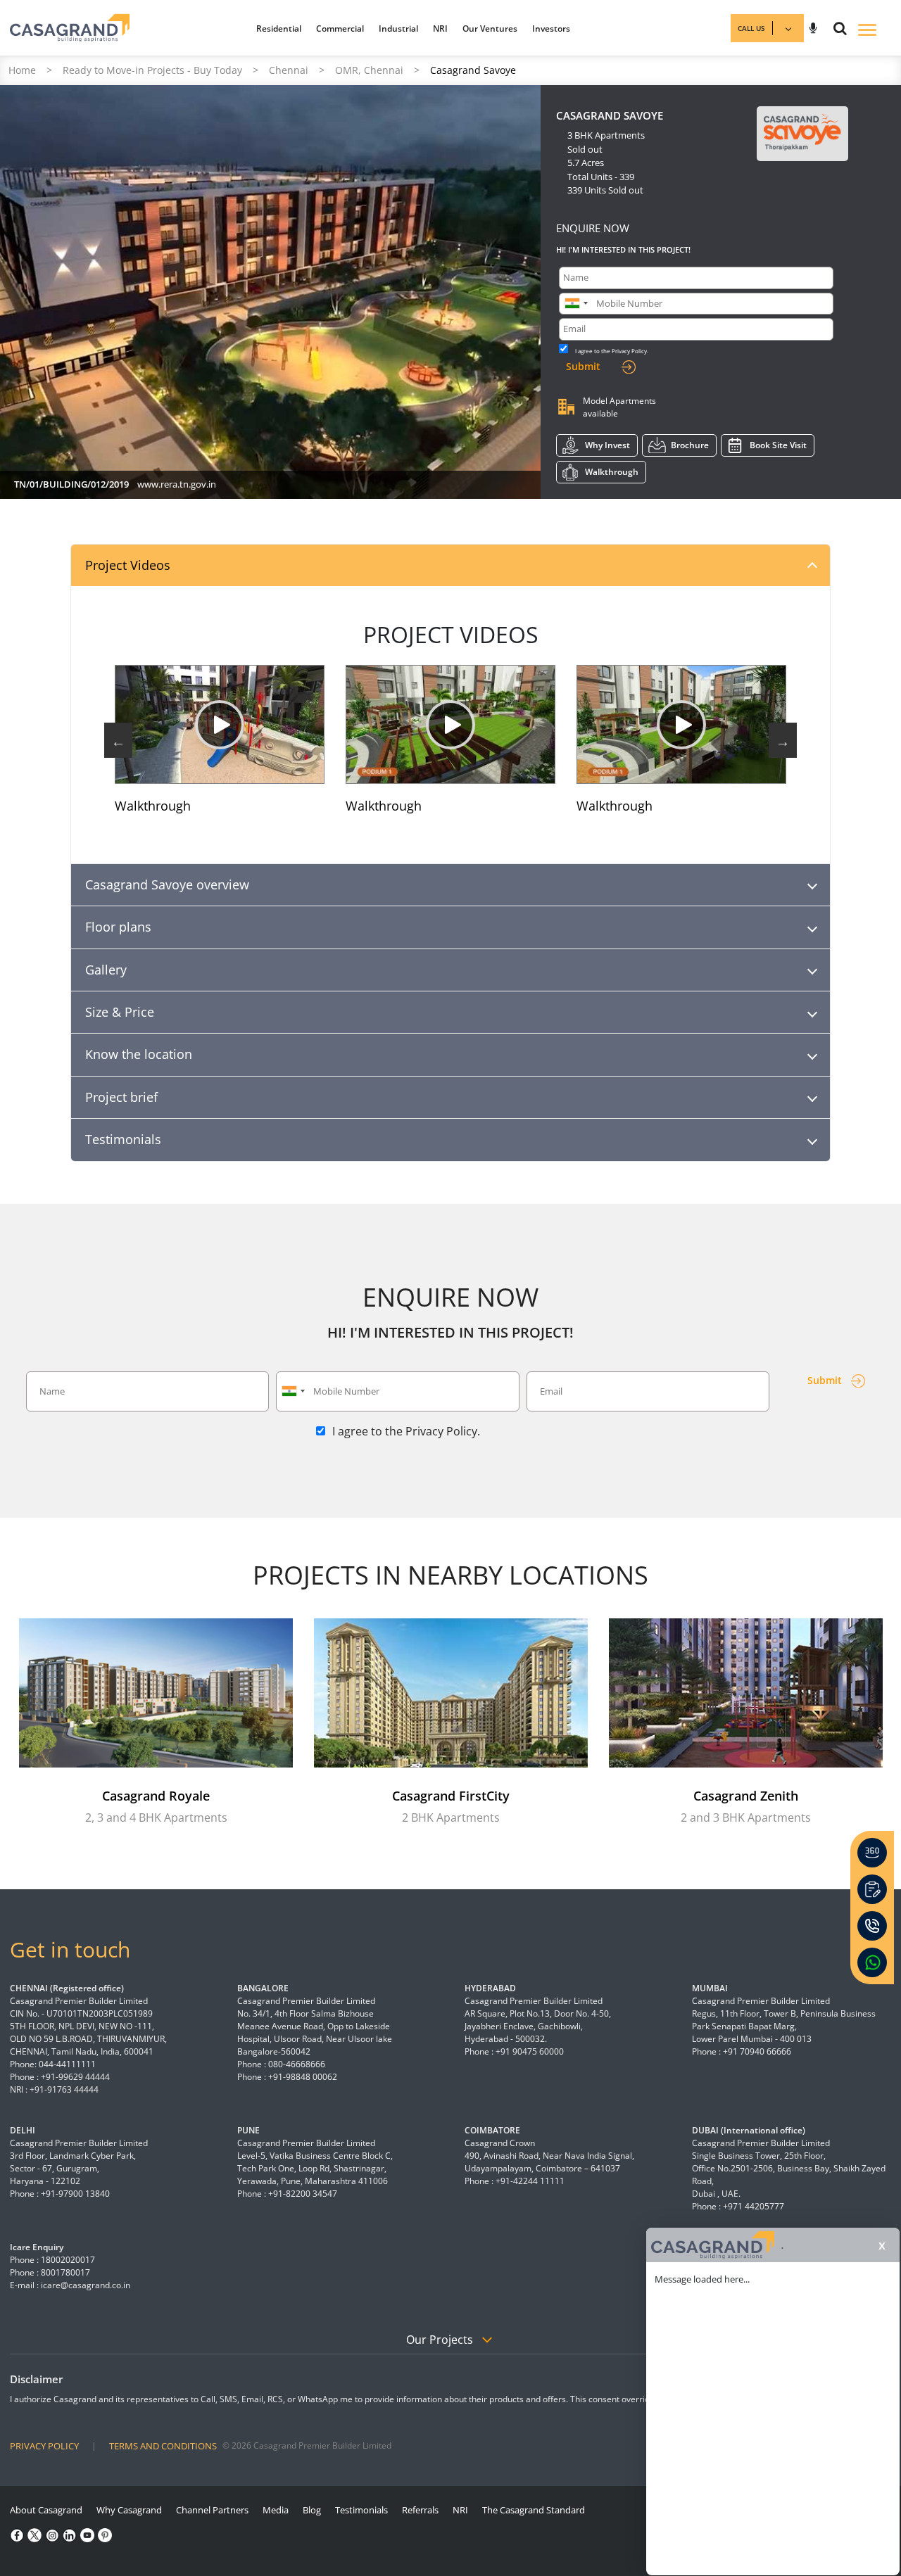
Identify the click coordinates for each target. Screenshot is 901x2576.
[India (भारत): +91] (576, 304)
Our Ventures (490, 28)
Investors (551, 28)
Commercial (340, 28)
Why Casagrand (129, 2510)
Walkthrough (612, 472)
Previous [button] (118, 740)
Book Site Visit (778, 445)
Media (276, 2510)
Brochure (690, 445)
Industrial (398, 28)
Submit (583, 366)
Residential (279, 28)
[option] (220, 740)
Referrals (420, 2510)
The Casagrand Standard (534, 2510)
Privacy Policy (629, 351)
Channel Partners (212, 2510)
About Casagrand (46, 2510)
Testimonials (361, 2510)
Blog (312, 2510)
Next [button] (783, 740)
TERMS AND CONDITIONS (163, 2446)
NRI (440, 28)
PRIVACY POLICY (44, 2446)
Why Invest (607, 445)
